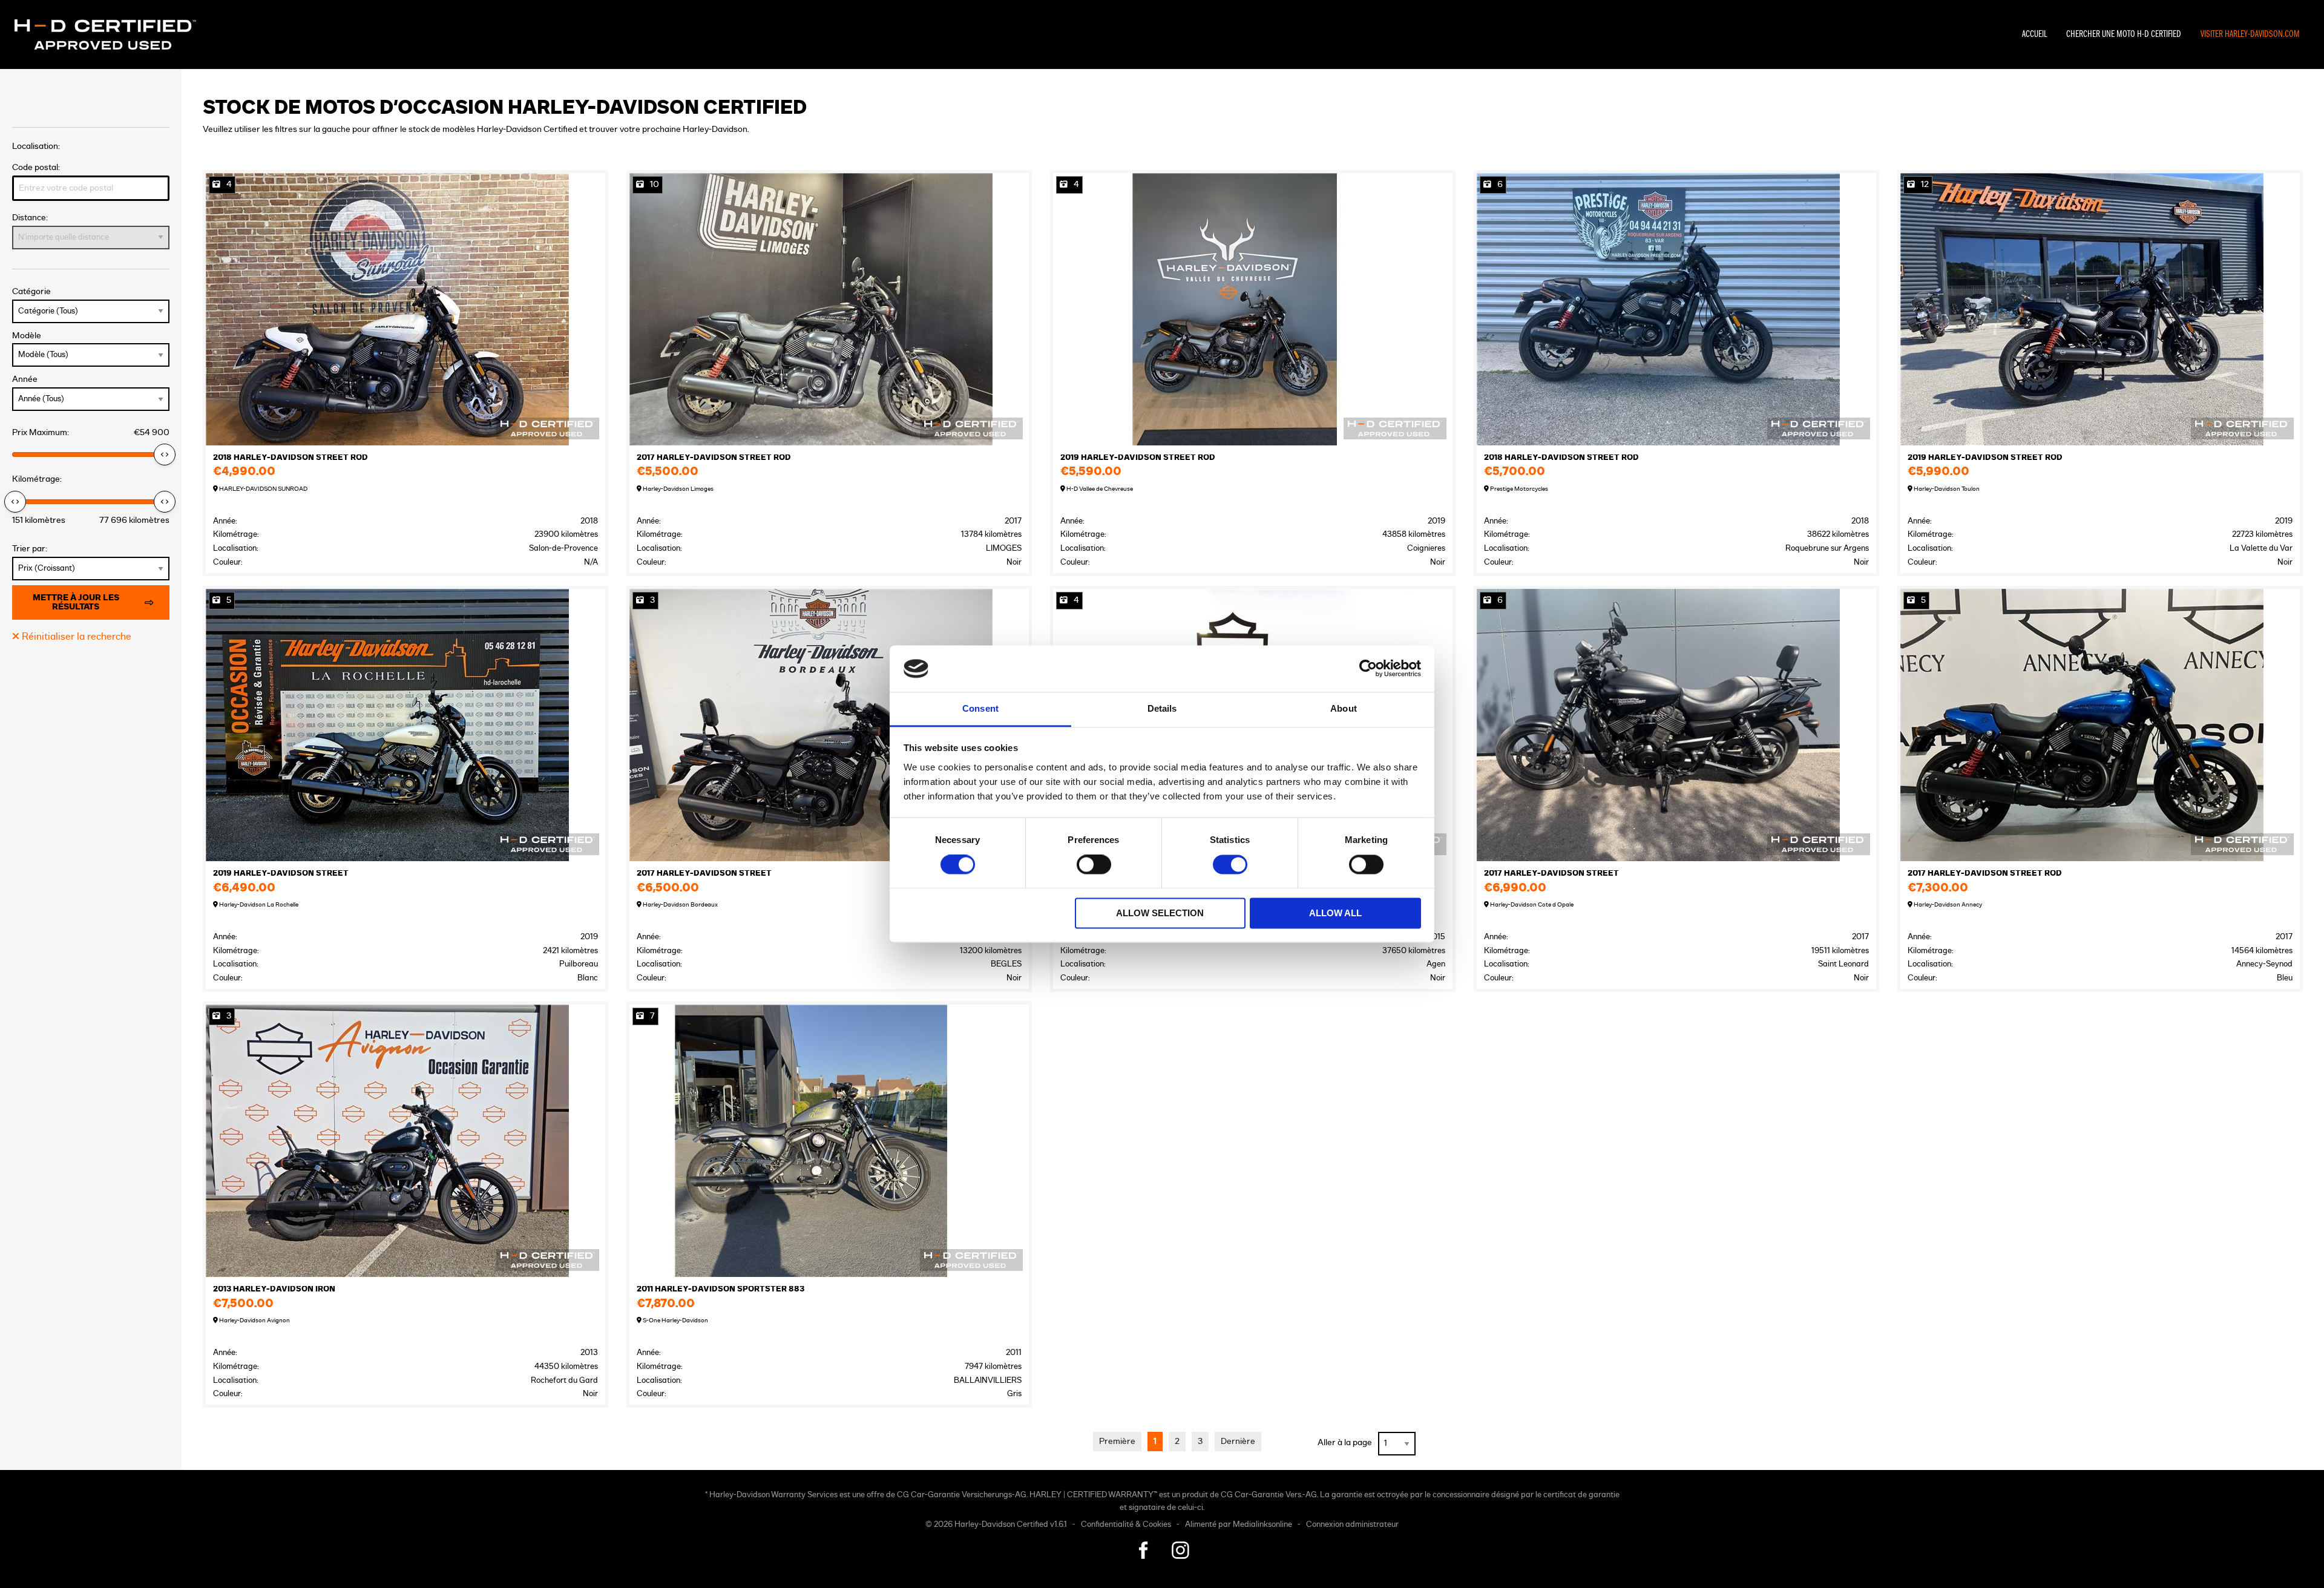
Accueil (2034, 34)
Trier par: (30, 549)
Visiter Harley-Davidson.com (2250, 34)
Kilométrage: (37, 479)
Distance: (30, 218)
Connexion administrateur (1352, 1525)
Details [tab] (1162, 708)
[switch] (1094, 865)
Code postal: (36, 167)
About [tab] (1344, 708)
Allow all (1335, 913)
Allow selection (1160, 913)
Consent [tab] (980, 708)
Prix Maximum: (91, 432)
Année (25, 379)
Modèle (27, 336)
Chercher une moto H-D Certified (2124, 34)
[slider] (165, 454)
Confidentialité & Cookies (1126, 1525)
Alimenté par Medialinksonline (1239, 1525)
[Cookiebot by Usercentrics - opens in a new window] (1368, 669)
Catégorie (31, 291)
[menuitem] (2034, 34)
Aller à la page (1345, 1442)
